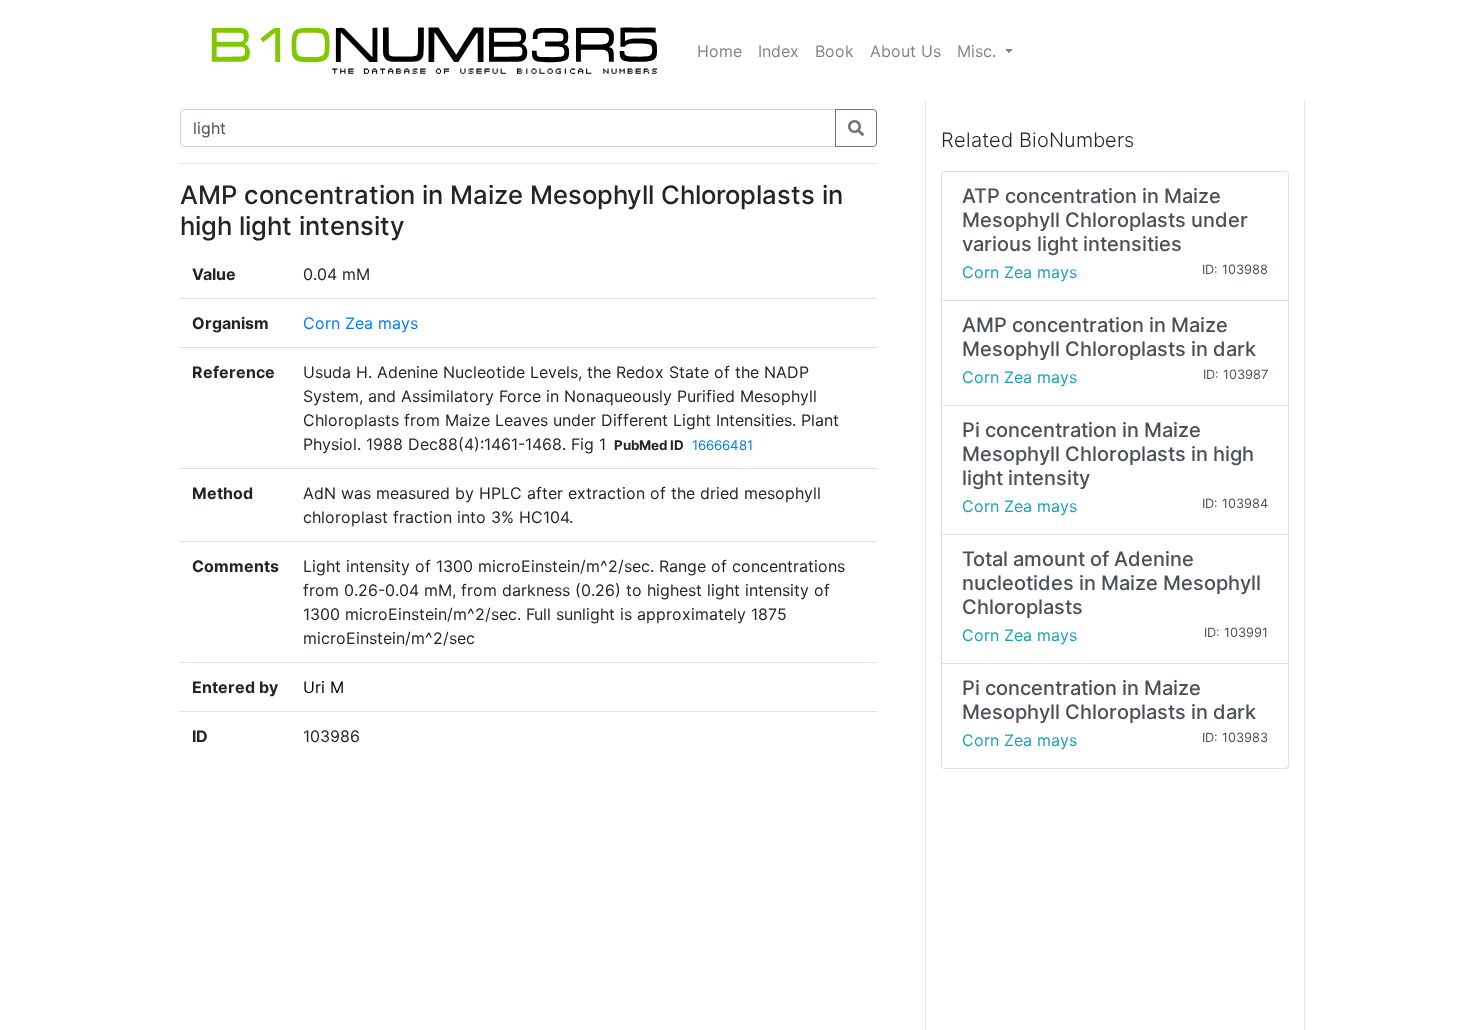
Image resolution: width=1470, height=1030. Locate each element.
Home (719, 51)
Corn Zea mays (360, 323)
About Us (905, 51)
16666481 (722, 445)
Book (834, 51)
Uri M (323, 687)
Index (778, 51)
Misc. (979, 51)
